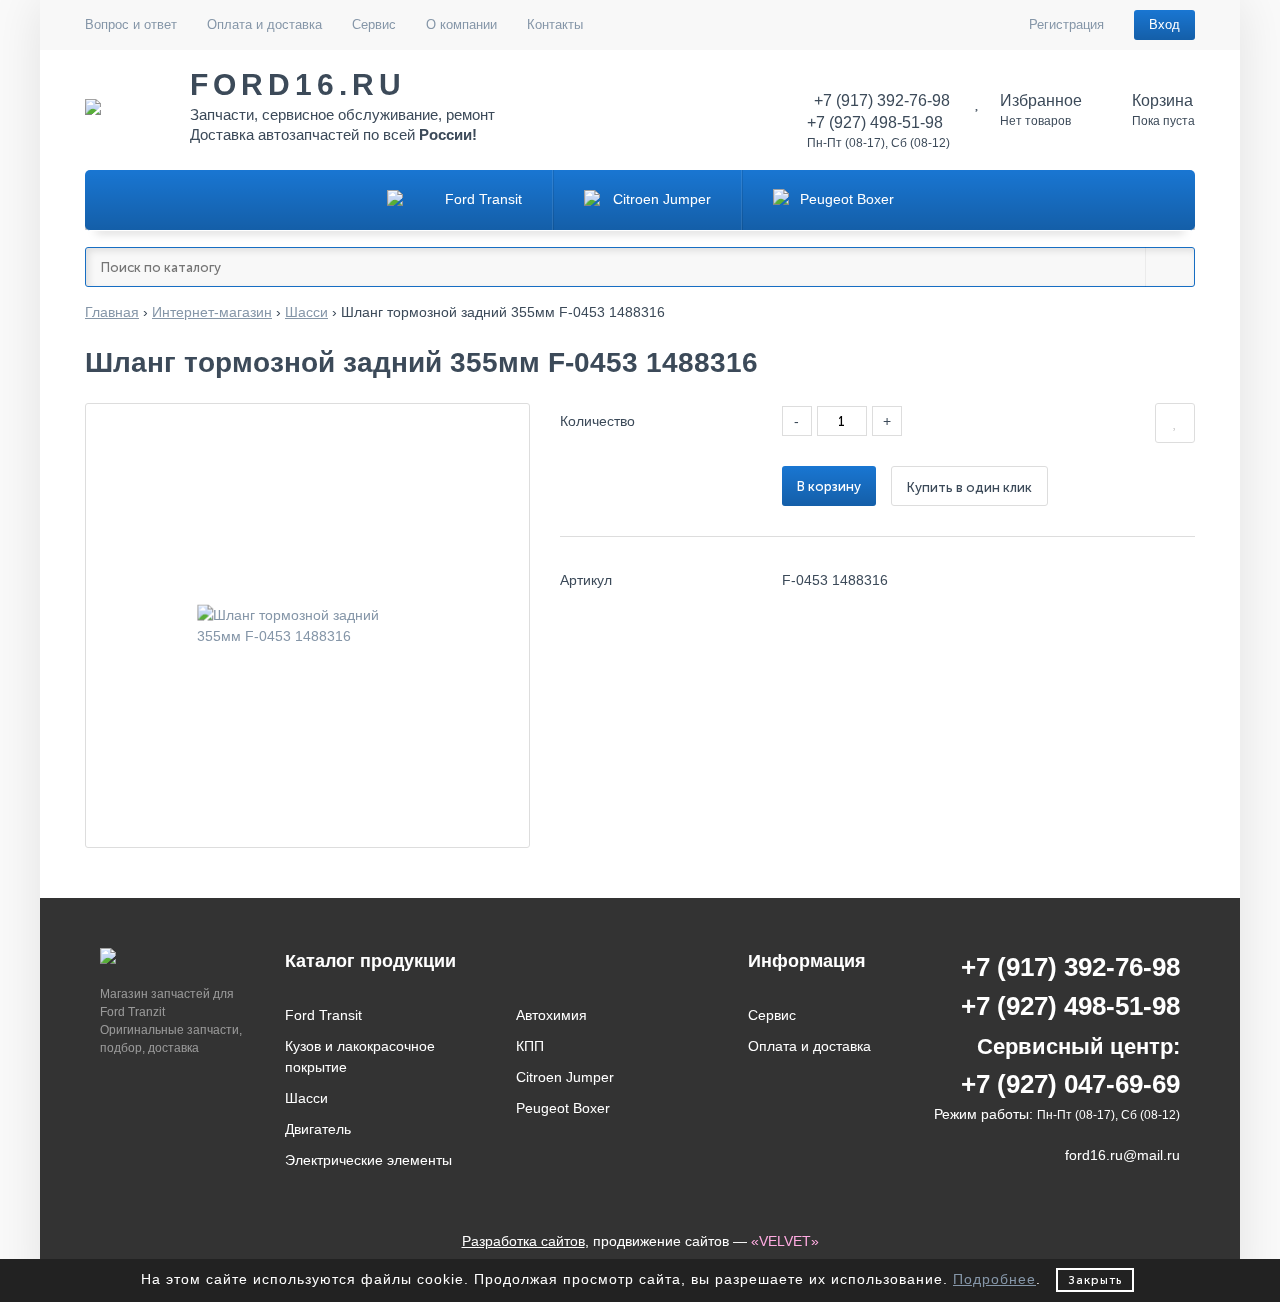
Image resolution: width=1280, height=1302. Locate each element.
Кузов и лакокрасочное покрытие (360, 1056)
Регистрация (1066, 24)
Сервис (374, 24)
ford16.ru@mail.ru (1122, 1155)
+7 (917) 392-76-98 (1070, 967)
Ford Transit (323, 1015)
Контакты (555, 24)
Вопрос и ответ (131, 24)
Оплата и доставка (264, 24)
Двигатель (318, 1129)
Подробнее (994, 1279)
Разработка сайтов (523, 1241)
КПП (530, 1046)
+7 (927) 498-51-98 (1070, 1006)
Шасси (306, 1098)
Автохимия (551, 1015)
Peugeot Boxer (563, 1108)
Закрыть (1095, 1280)
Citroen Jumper (565, 1077)
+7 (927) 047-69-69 (1070, 1084)
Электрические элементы (368, 1160)
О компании (461, 24)
